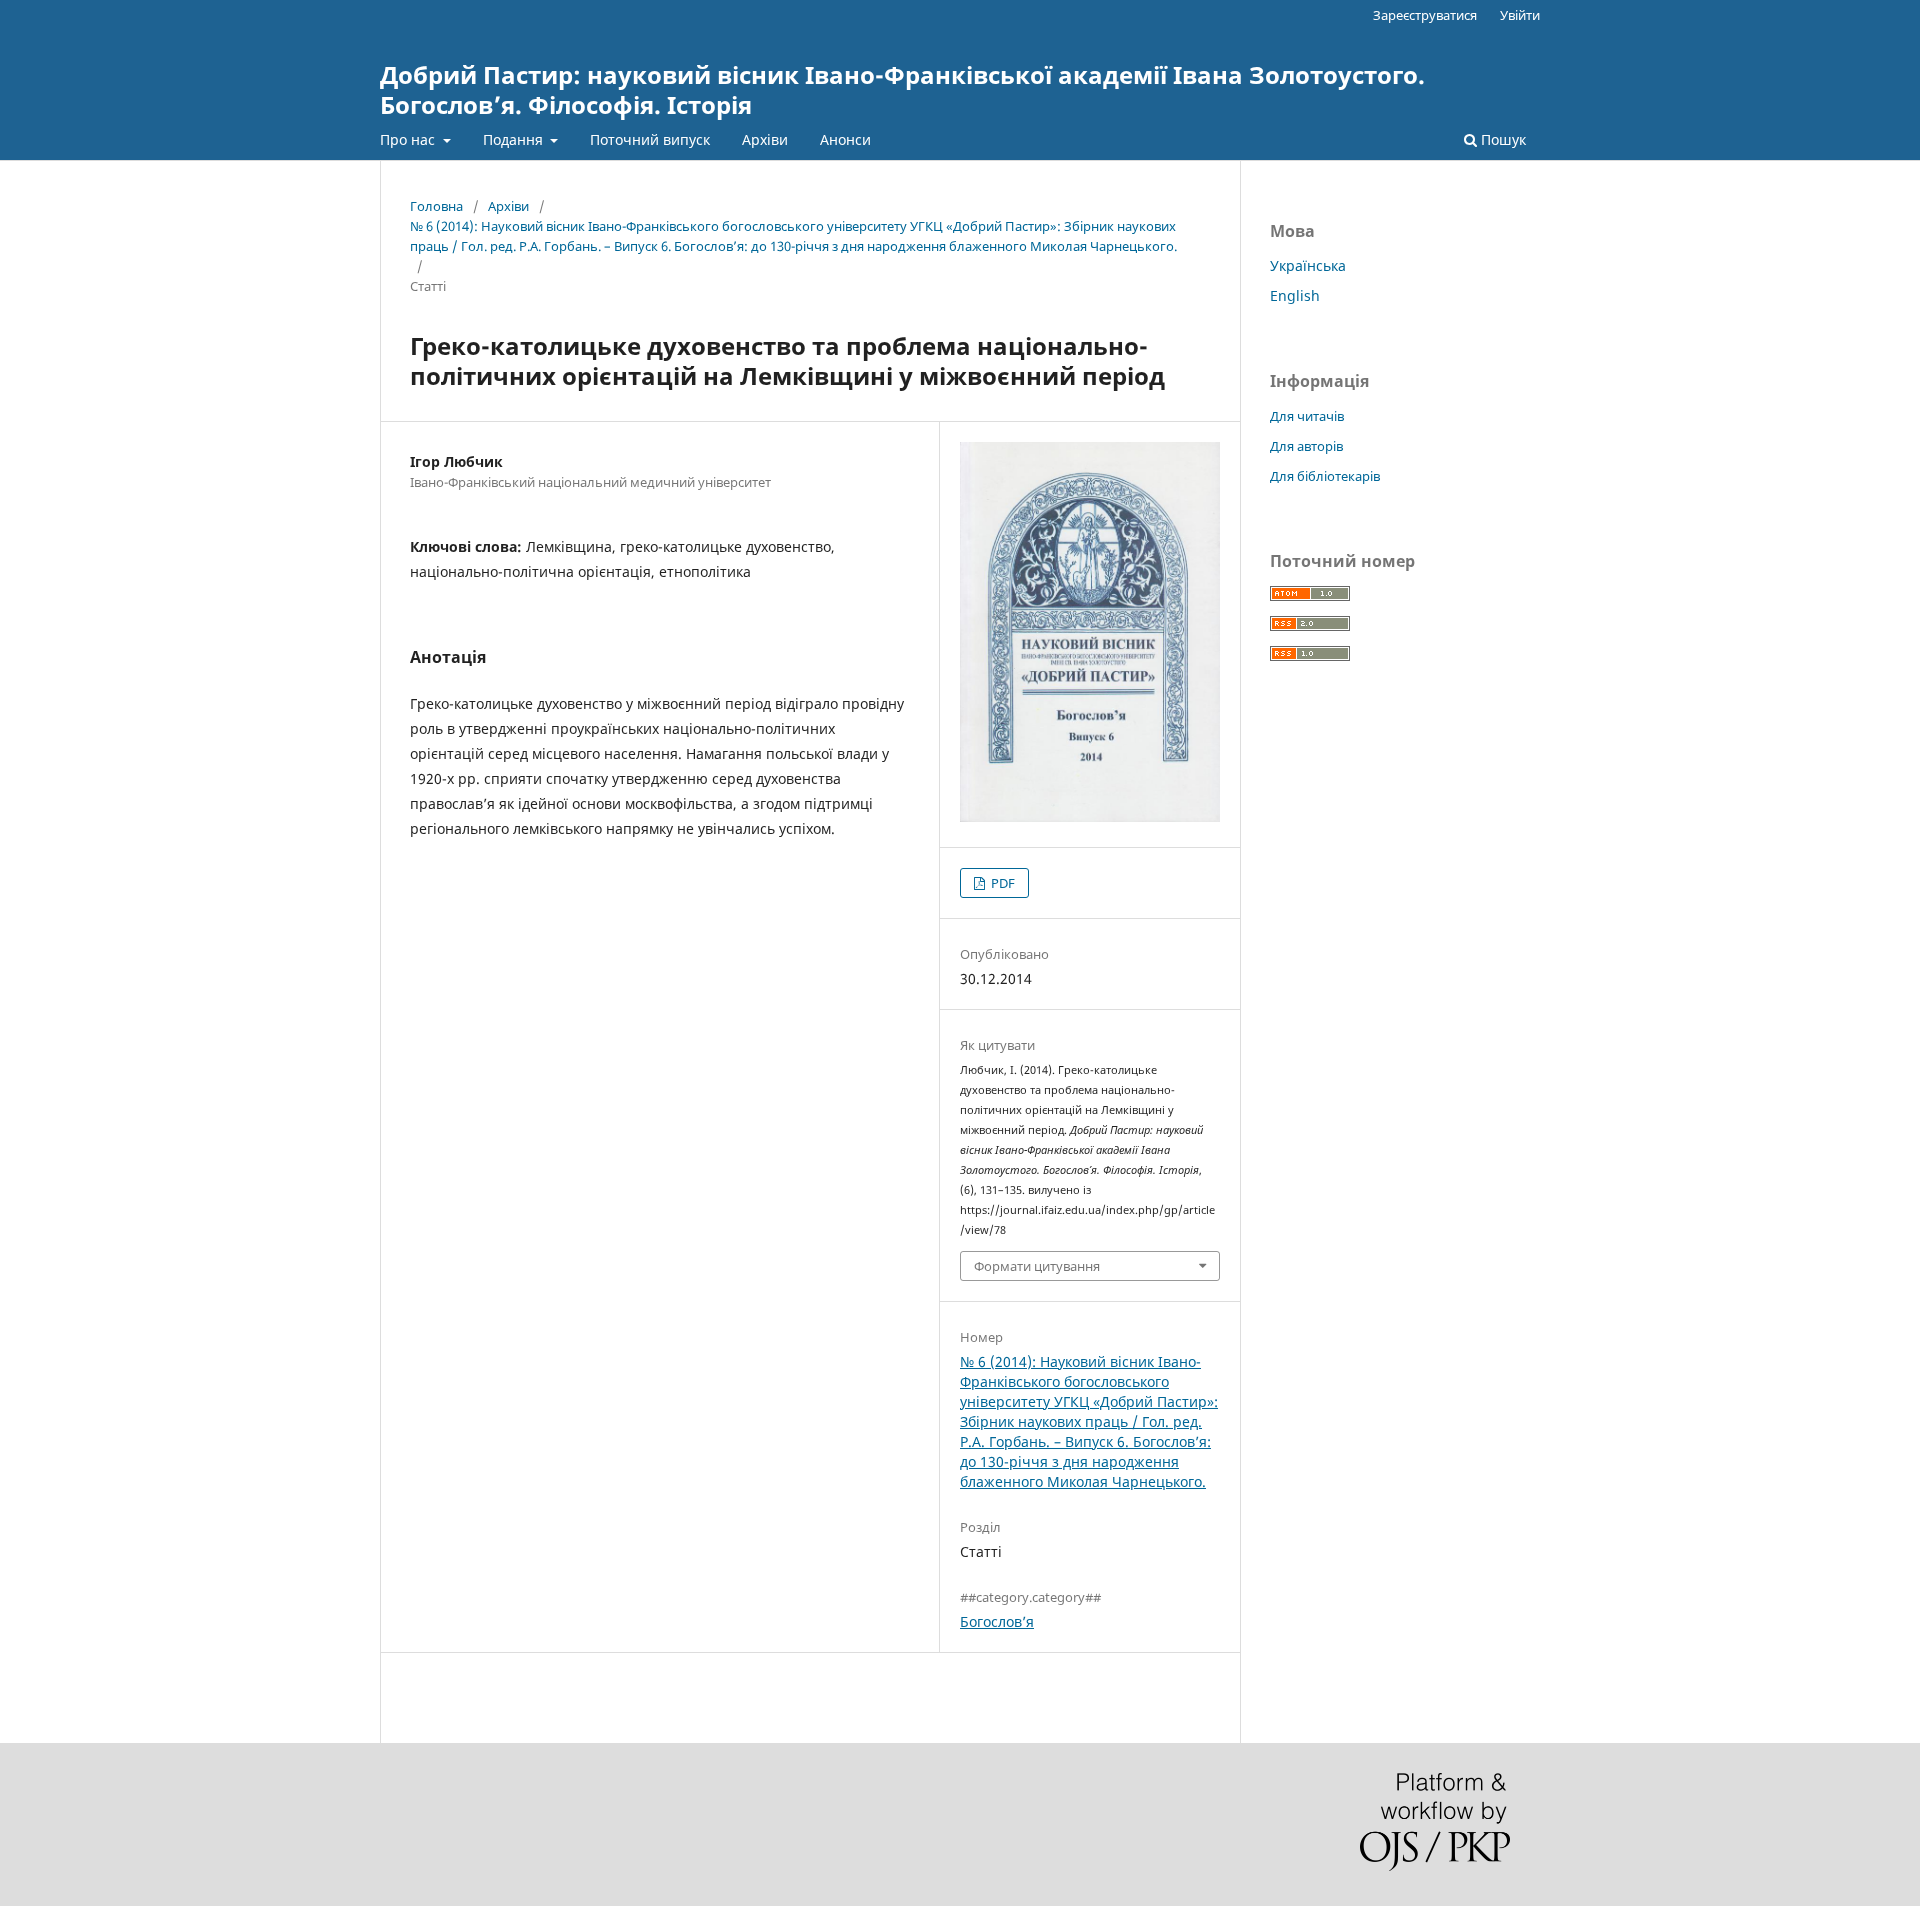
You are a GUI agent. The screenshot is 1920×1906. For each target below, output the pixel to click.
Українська (1308, 265)
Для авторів (1306, 446)
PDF (1001, 883)
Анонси (845, 139)
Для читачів (1307, 416)
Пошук (1501, 139)
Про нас (409, 139)
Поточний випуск (650, 139)
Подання (515, 139)
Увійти (1520, 15)
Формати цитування (1037, 1266)
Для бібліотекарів (1325, 476)
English (1295, 295)
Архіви (765, 139)
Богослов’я (997, 1621)
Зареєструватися (1425, 15)
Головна (436, 206)
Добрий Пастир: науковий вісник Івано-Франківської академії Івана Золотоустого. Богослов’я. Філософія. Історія (902, 89)
